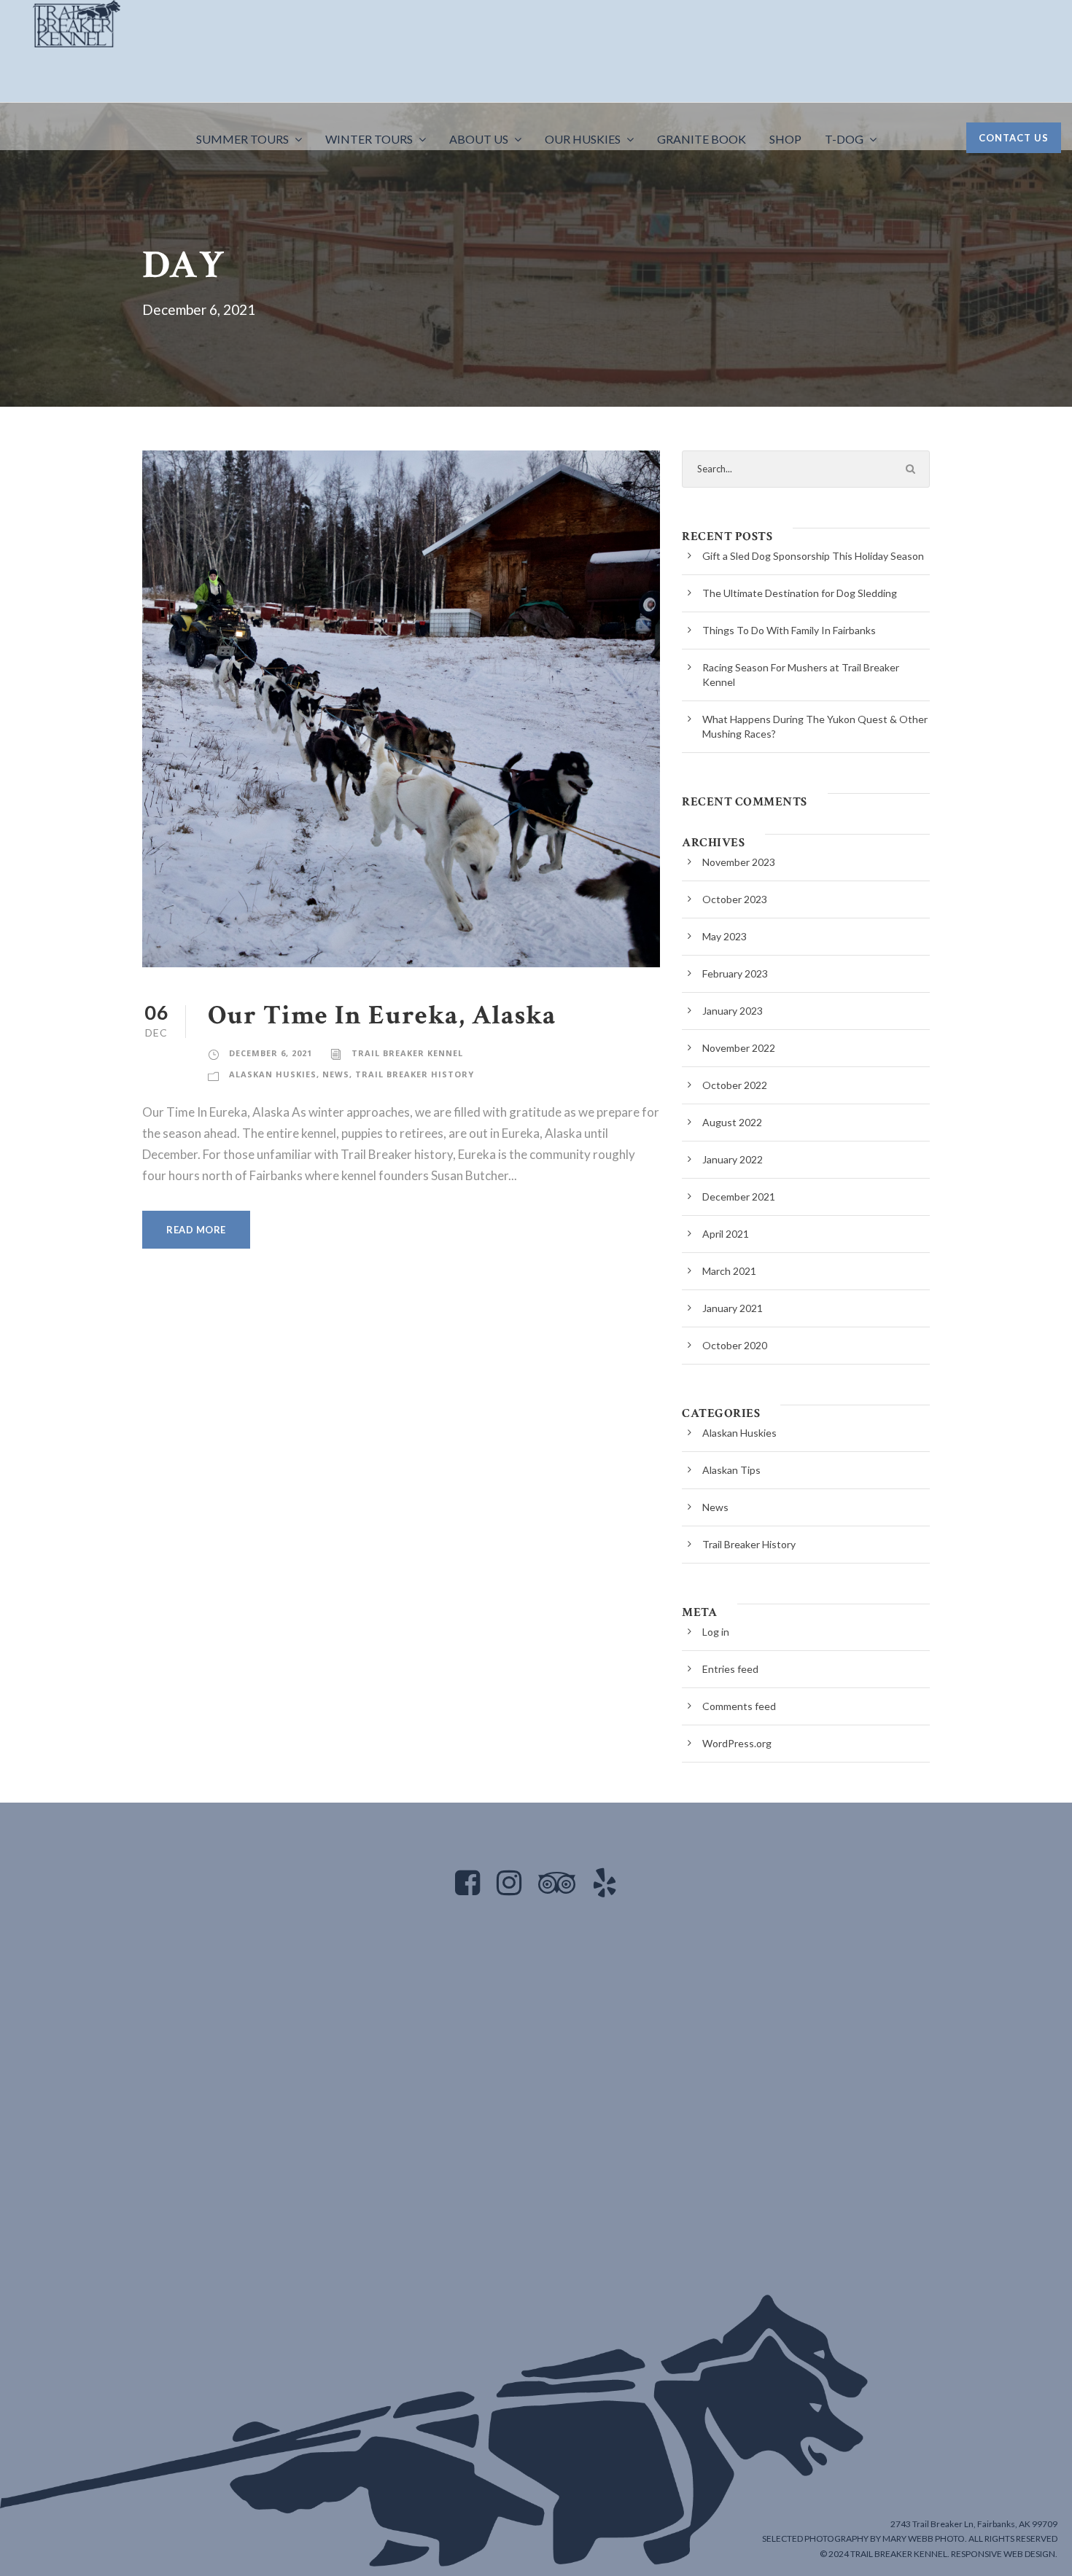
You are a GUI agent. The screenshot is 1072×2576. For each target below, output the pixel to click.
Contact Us (1014, 138)
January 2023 (733, 1011)
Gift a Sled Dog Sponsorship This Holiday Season (813, 556)
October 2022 (735, 1085)
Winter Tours (369, 139)
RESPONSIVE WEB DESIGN (1003, 2554)
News (336, 1074)
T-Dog (844, 139)
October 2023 (735, 899)
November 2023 (739, 862)
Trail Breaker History (415, 1074)
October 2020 (735, 1345)
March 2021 (729, 1271)
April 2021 (726, 1234)
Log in (716, 1632)
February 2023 (735, 973)
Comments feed (739, 1706)
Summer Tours (242, 139)
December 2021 (739, 1197)
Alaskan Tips (731, 1470)
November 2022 (739, 1048)
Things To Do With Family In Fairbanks (789, 630)
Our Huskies (583, 139)
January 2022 (733, 1159)
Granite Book (702, 139)
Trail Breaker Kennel (407, 1053)
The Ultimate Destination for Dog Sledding (800, 593)
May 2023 (725, 936)
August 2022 (732, 1122)
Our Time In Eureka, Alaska (382, 1015)
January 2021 (733, 1308)
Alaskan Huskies (273, 1074)
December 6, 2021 (271, 1053)
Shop (785, 139)
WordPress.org (737, 1743)
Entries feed (730, 1669)
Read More (196, 1230)
